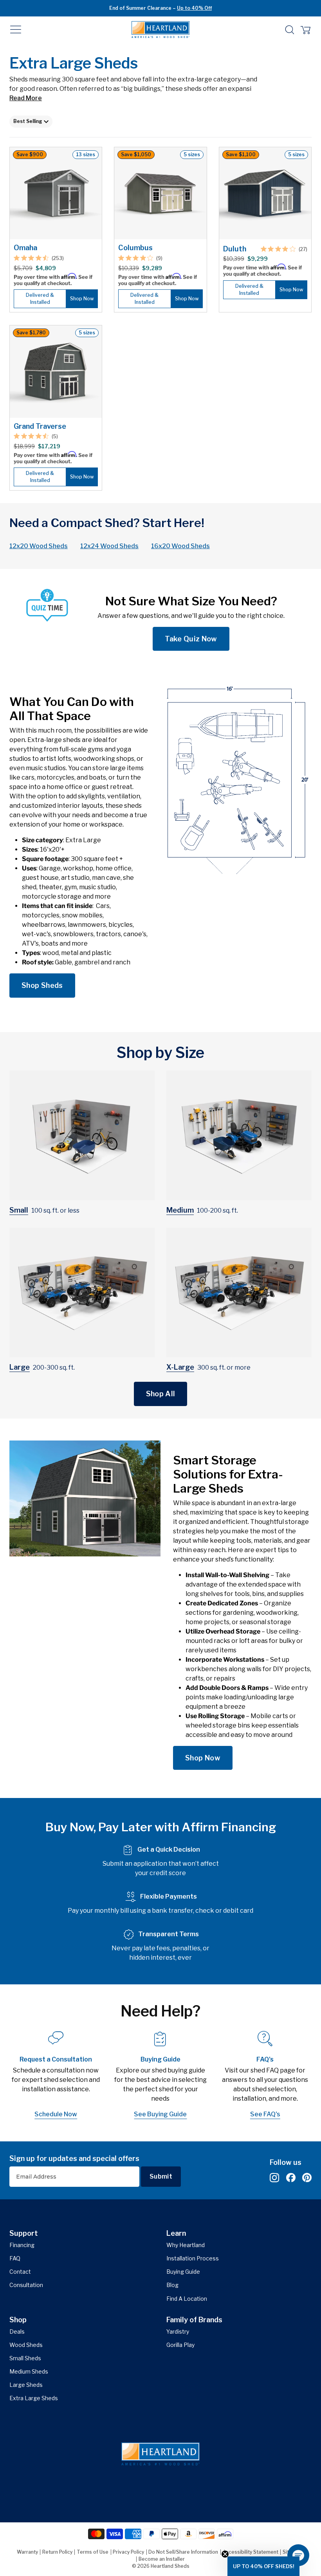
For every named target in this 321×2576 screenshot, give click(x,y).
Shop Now (203, 1758)
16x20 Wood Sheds (180, 546)
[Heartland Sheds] (160, 30)
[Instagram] (274, 2178)
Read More (26, 98)
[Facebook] (291, 2178)
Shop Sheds (42, 985)
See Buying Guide (160, 2114)
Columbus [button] (135, 248)
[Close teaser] (225, 2554)
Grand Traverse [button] (40, 426)
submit (161, 2176)
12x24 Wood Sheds (109, 546)
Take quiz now (191, 639)
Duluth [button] (235, 249)
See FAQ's (265, 2114)
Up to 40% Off (194, 8)
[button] (16, 30)
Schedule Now (56, 2114)
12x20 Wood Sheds (39, 546)
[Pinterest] (307, 2178)
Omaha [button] (25, 248)
